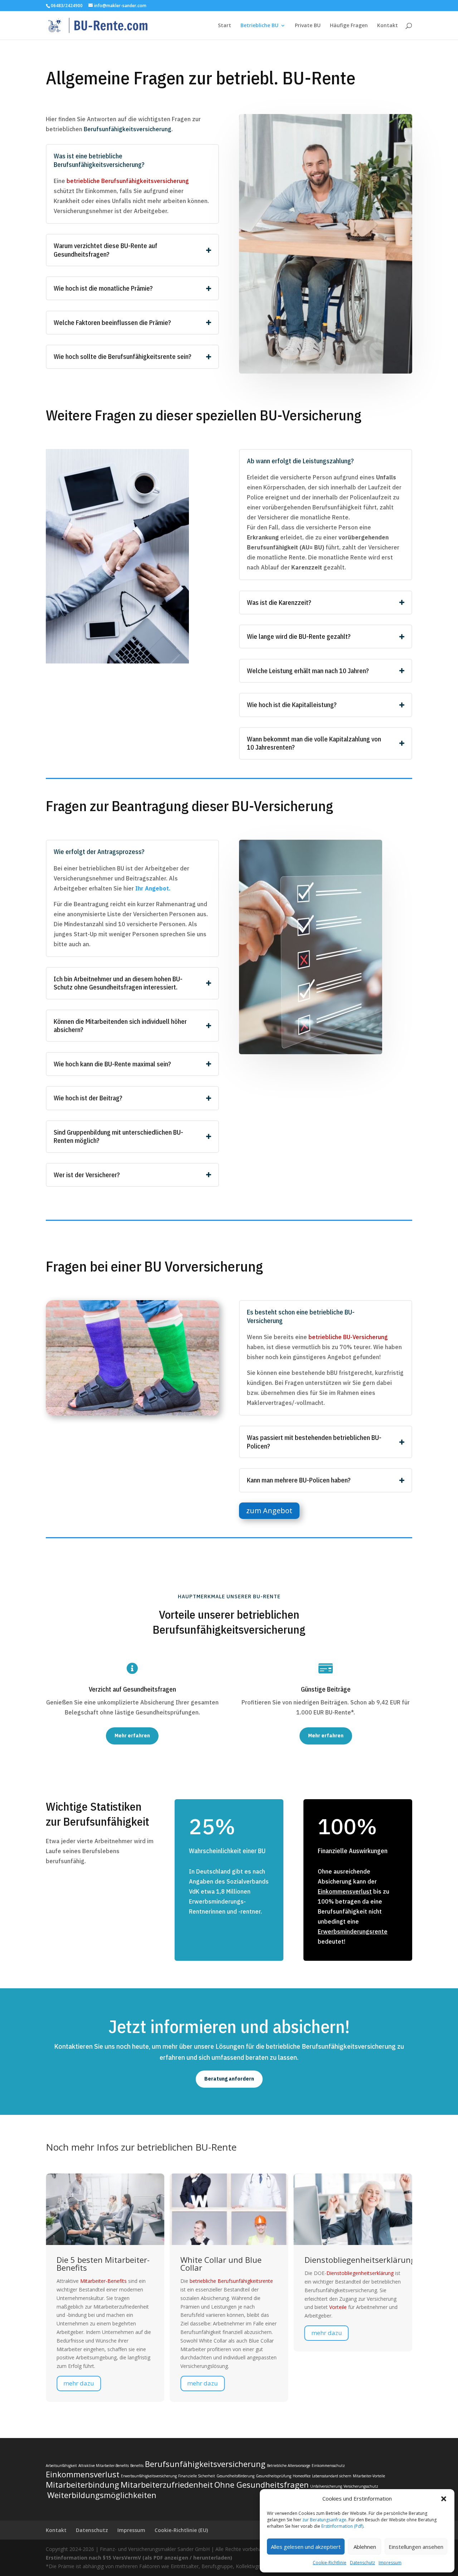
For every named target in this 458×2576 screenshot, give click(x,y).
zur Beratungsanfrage (324, 2520)
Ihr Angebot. (153, 888)
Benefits (352, 2273)
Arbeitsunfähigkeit (61, 2466)
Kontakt (388, 26)
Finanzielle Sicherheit (197, 2476)
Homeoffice (302, 2476)
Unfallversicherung (326, 2486)
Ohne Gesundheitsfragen (262, 2484)
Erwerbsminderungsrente (353, 1931)
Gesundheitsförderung (235, 2476)
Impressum (390, 2563)
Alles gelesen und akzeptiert (306, 2547)
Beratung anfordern (229, 2079)
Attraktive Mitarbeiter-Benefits (104, 2466)
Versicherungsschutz (361, 2486)
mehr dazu (89, 2383)
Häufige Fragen (349, 26)
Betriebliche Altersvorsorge (289, 2466)
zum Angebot (269, 1511)
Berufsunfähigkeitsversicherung (128, 129)
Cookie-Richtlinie (330, 2563)
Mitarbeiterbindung (82, 2484)
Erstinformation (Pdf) (342, 2526)
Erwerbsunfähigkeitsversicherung (149, 2476)
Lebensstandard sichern (332, 2476)
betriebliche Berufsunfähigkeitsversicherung (128, 181)
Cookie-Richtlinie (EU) (181, 2530)
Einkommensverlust (345, 1891)
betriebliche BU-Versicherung (348, 1337)
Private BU (308, 26)
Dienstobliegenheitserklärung (246, 2260)
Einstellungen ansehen (416, 2547)
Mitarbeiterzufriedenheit (167, 2484)
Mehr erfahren (132, 1736)
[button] (444, 2499)
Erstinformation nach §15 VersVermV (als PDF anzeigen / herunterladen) (139, 2558)
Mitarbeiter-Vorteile (369, 2476)
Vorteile (224, 2307)
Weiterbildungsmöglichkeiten (102, 2495)
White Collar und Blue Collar (108, 2264)
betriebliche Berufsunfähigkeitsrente (118, 2281)
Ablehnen (365, 2547)
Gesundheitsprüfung (274, 2476)
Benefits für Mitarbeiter (359, 2260)
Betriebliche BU (259, 26)
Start (225, 26)
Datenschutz (362, 2563)
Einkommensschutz (328, 2466)
